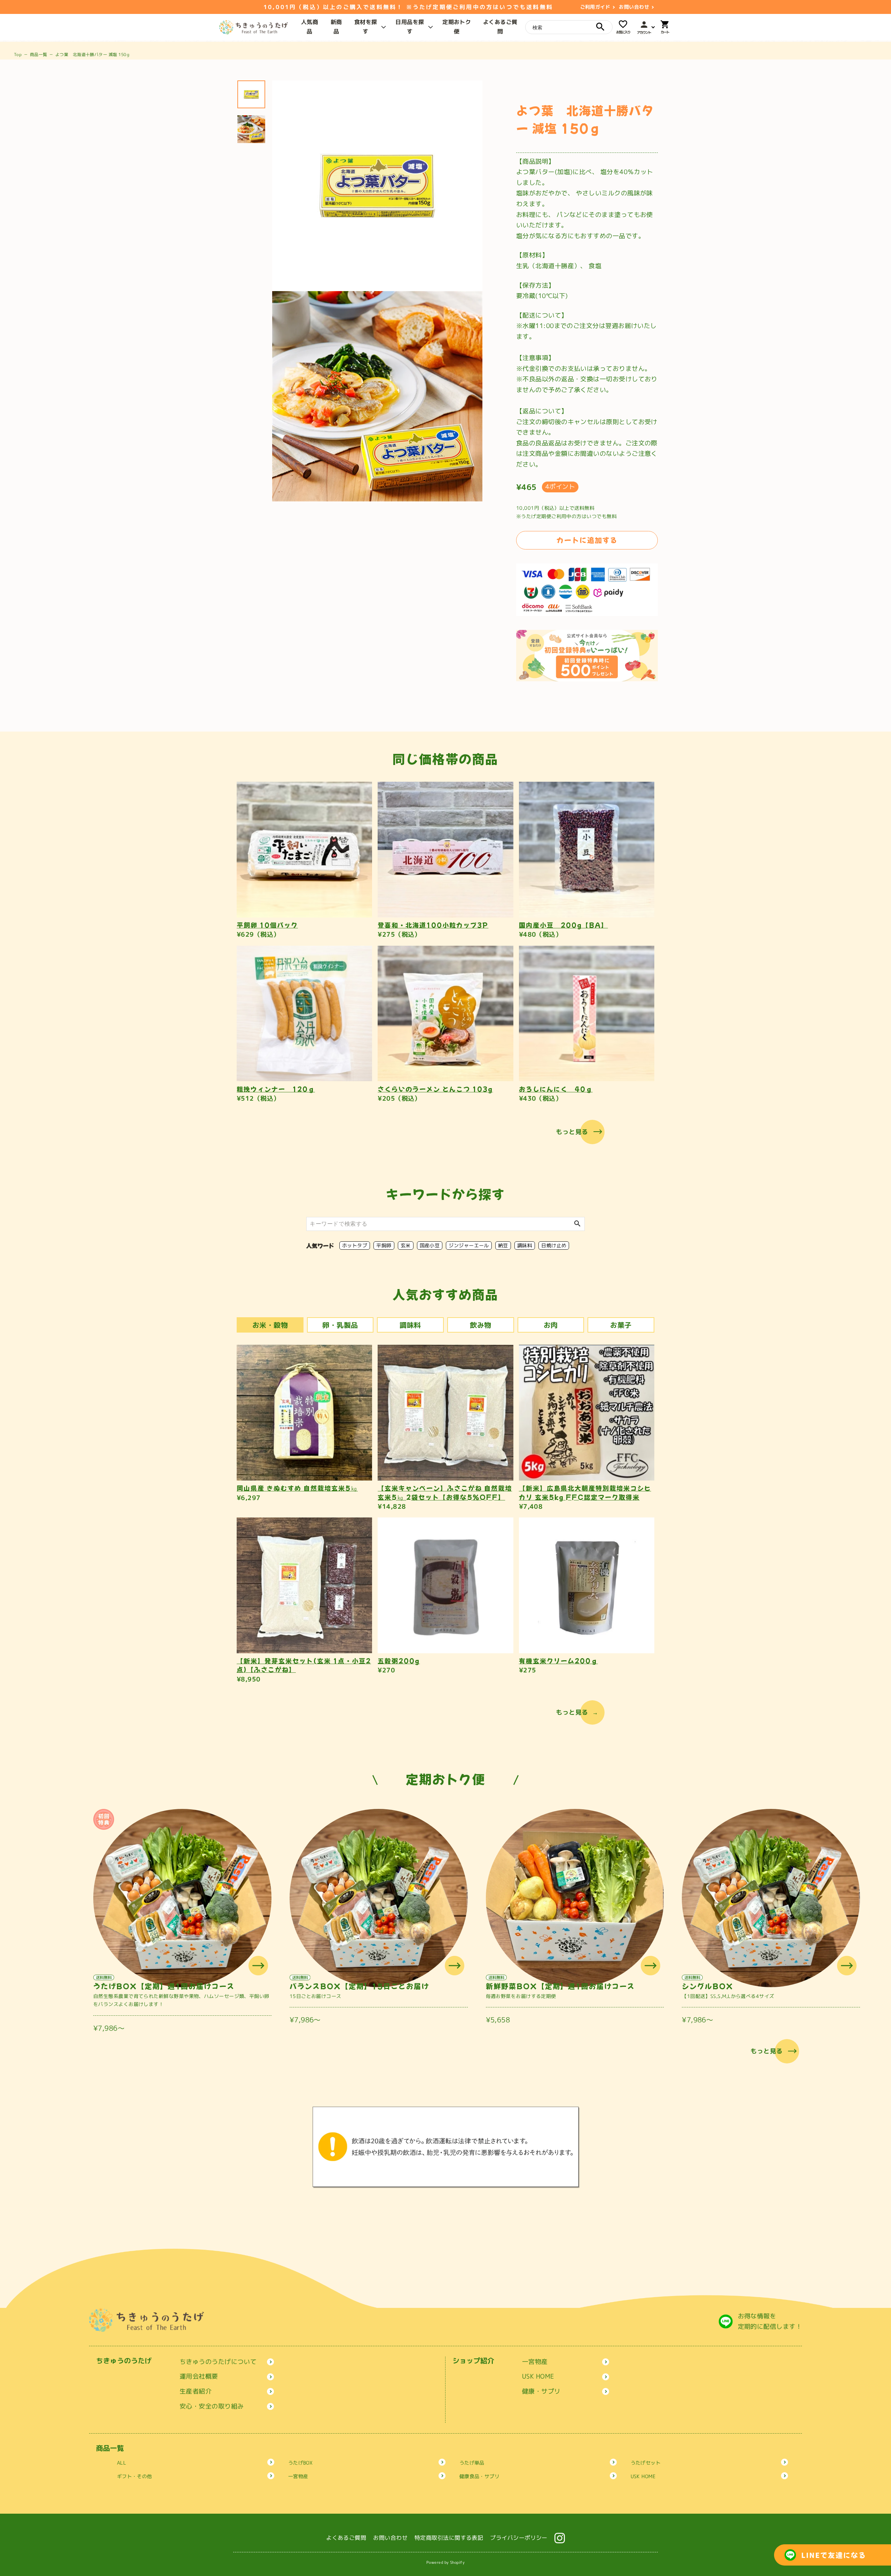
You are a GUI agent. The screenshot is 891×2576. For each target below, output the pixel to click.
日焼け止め (554, 1245)
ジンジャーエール (469, 1245)
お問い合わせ (634, 7)
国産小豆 (430, 1245)
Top (18, 54)
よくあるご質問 (346, 2538)
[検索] (600, 27)
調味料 (525, 1245)
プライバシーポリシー (519, 2538)
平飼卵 (384, 1245)
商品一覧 (39, 54)
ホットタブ (355, 1245)
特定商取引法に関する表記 (449, 2538)
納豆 (503, 1245)
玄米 (406, 1245)
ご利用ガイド (595, 7)
